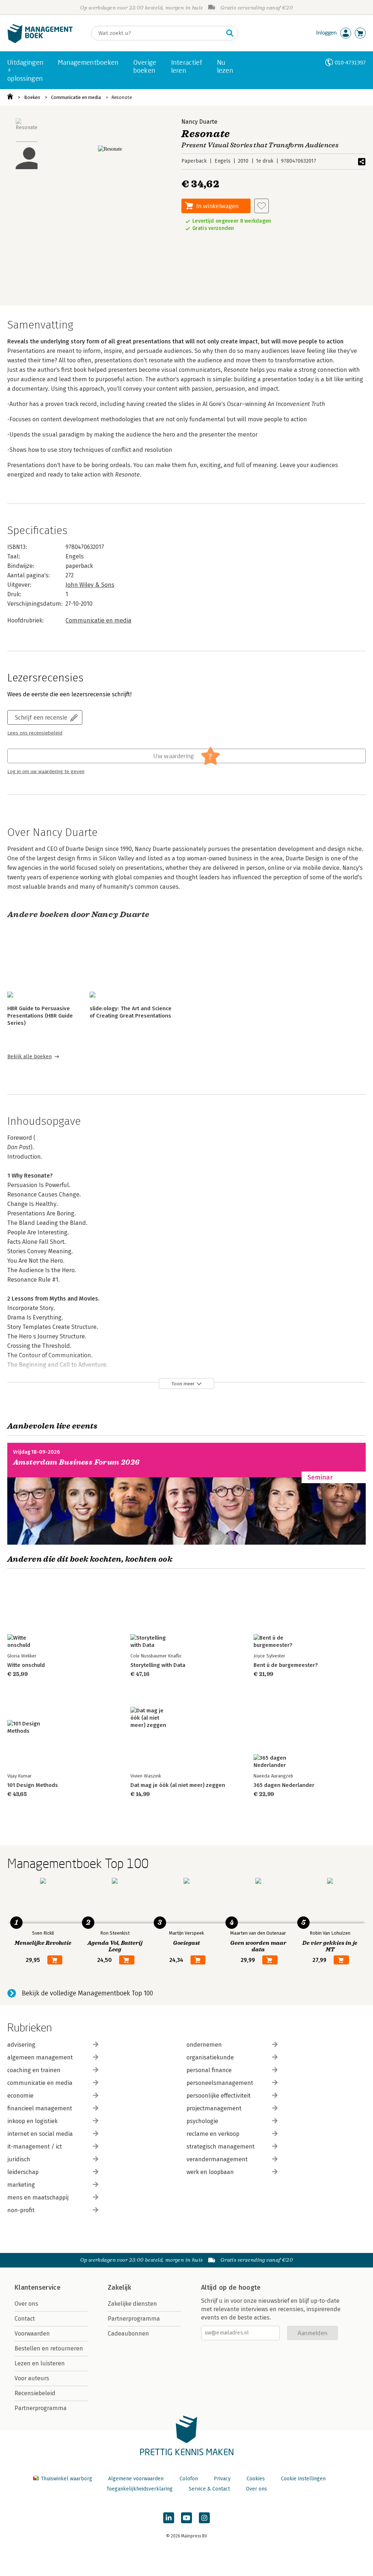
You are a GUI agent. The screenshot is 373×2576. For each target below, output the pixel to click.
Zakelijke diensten (132, 2304)
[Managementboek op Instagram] (204, 2518)
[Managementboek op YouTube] (186, 2518)
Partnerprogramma (41, 2408)
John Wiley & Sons (90, 585)
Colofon (189, 2479)
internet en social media (40, 2134)
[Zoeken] (230, 33)
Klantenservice (38, 2288)
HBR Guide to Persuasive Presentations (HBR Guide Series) (40, 1016)
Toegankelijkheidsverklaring (140, 2489)
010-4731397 (350, 62)
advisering (21, 2045)
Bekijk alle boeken (30, 1057)
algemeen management (40, 2057)
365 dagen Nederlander (284, 1785)
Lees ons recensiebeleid (35, 733)
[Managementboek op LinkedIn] (169, 2518)
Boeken (32, 97)
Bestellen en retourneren (49, 2348)
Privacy (222, 2479)
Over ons (26, 2304)
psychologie (202, 2121)
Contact (25, 2319)
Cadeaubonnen (128, 2334)
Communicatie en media (76, 97)
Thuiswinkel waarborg (66, 2479)
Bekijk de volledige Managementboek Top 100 (87, 1993)
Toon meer (183, 1384)
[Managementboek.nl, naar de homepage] (40, 41)
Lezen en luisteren (40, 2363)
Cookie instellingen (303, 2479)
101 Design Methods (33, 1785)
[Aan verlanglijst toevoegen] (262, 206)
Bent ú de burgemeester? (286, 1665)
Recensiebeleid (35, 2393)
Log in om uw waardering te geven (46, 772)
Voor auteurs (32, 2378)
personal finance (209, 2070)
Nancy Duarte (199, 122)
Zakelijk (119, 2288)
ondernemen (204, 2045)
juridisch (19, 2159)
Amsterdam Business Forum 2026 (76, 1462)
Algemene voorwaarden (136, 2479)
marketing (21, 2185)
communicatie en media (40, 2083)
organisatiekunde (210, 2057)
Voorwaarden (32, 2334)
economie (20, 2096)
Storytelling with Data (158, 1665)
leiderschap (23, 2172)
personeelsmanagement (220, 2083)
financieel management (40, 2108)
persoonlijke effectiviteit (219, 2096)
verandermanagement (217, 2159)
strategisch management (221, 2147)
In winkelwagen (217, 206)
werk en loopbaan (210, 2172)
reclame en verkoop (213, 2134)
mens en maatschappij (38, 2197)
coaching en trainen (34, 2070)
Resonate (122, 97)
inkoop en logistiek (32, 2121)
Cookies (256, 2479)
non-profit (21, 2210)
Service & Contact (209, 2489)
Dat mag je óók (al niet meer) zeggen (178, 1785)
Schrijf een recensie (41, 717)
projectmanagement (214, 2108)
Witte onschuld (26, 1665)
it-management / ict (35, 2147)
